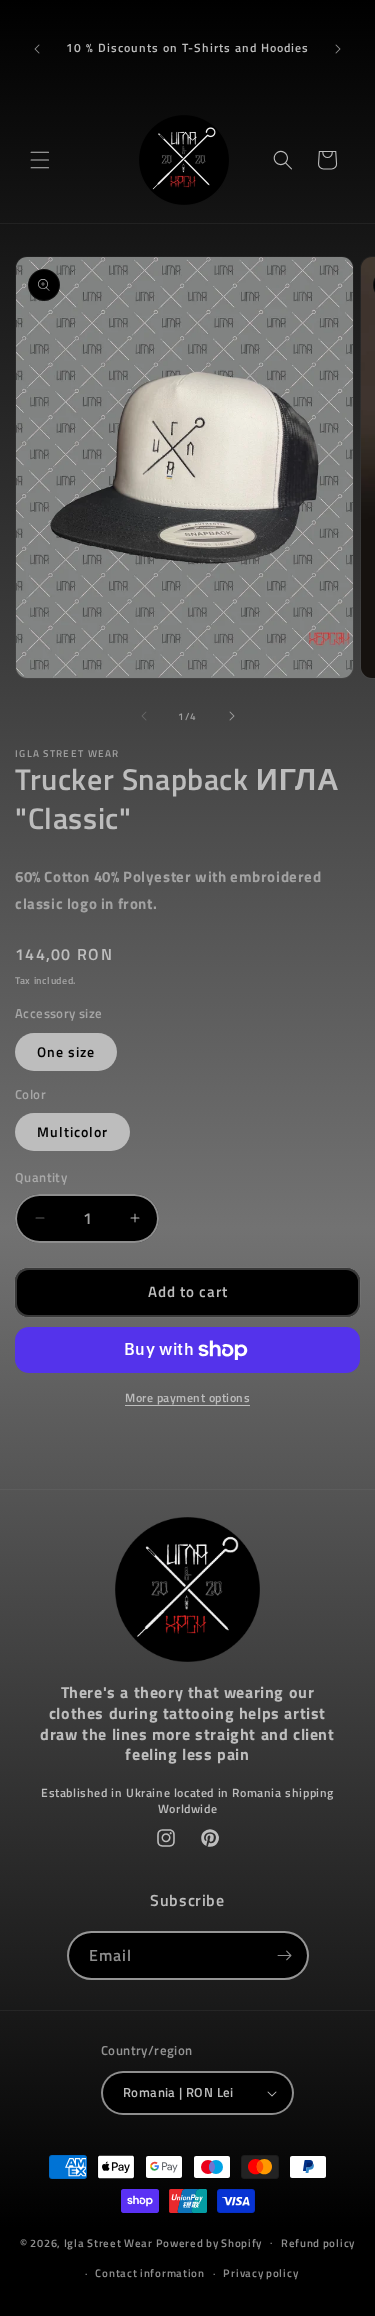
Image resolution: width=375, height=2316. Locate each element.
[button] (40, 160)
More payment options (187, 1398)
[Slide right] (232, 716)
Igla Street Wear (108, 2242)
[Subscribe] (285, 1955)
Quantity (41, 1177)
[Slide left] (144, 716)
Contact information (149, 2273)
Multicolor (72, 1131)
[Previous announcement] (37, 49)
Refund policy (318, 2243)
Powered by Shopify (209, 2242)
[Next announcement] (338, 49)
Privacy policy (260, 2273)
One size (66, 1051)
